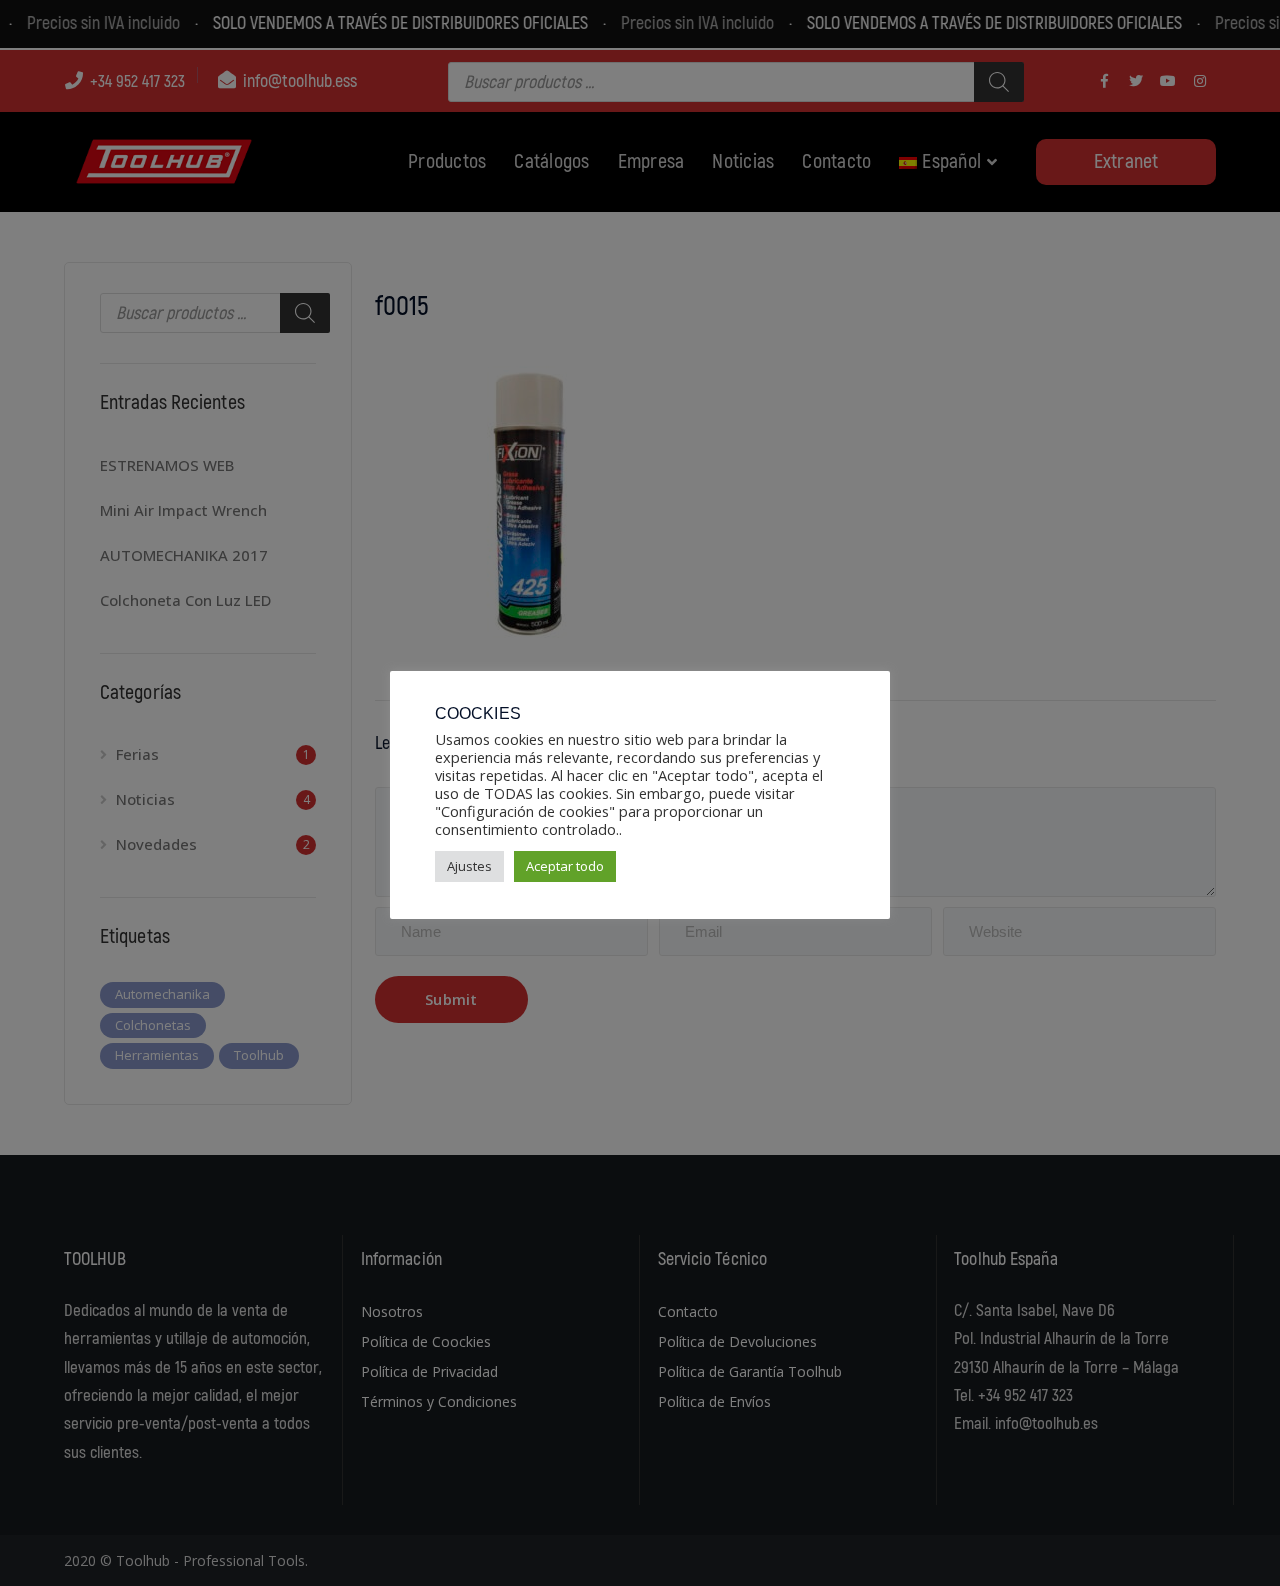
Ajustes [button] (469, 866)
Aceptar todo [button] (565, 866)
